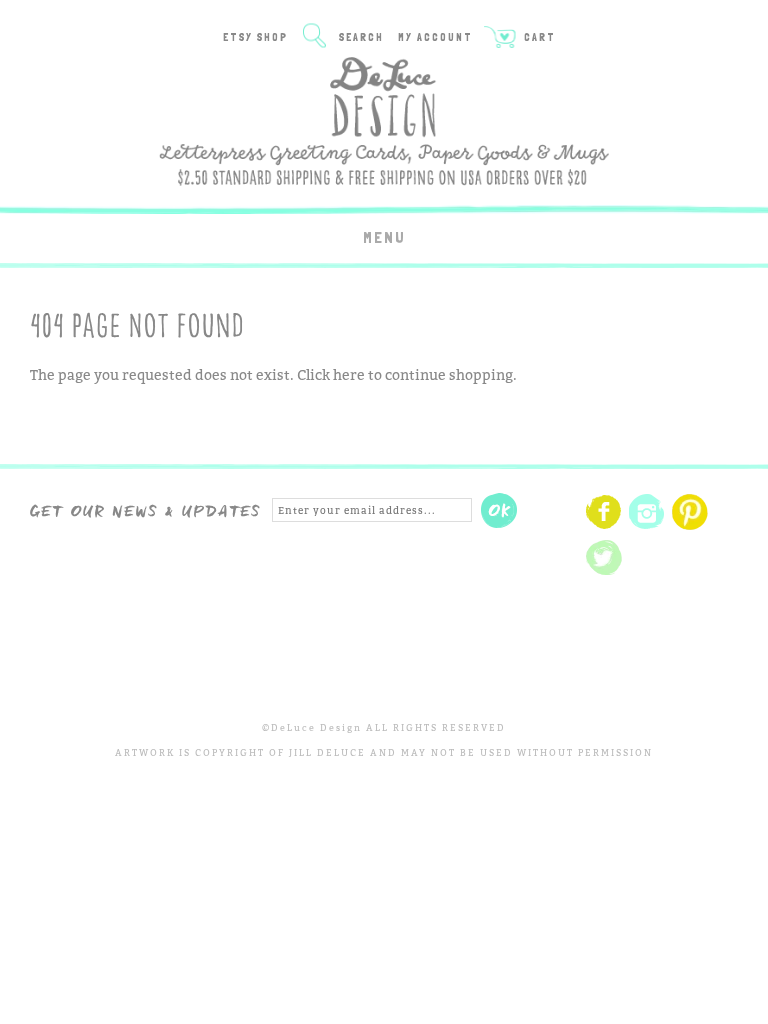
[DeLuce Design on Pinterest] (690, 526)
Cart (538, 37)
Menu (384, 237)
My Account (435, 37)
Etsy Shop (255, 37)
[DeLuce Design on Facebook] (604, 526)
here (349, 374)
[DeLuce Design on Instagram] (647, 526)
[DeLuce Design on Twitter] (604, 572)
